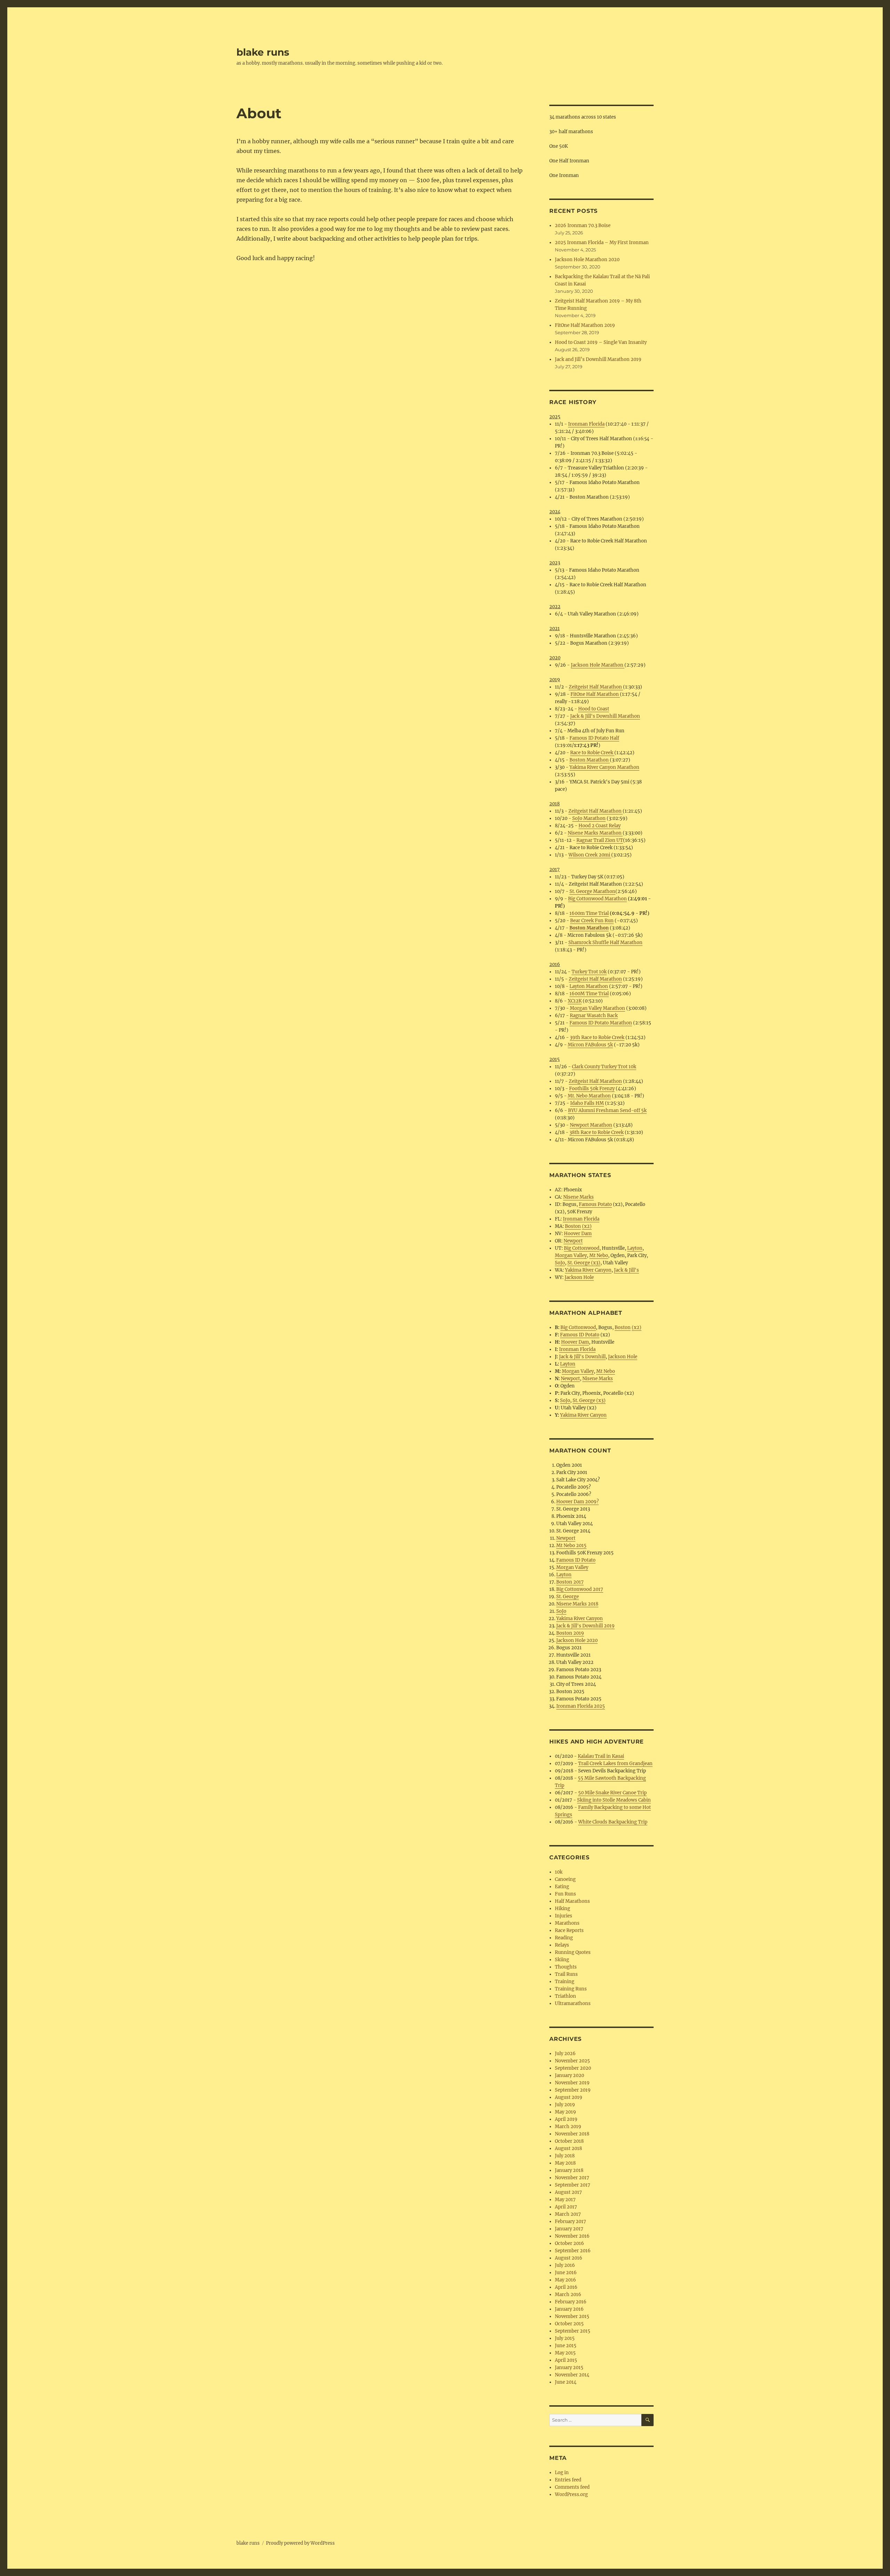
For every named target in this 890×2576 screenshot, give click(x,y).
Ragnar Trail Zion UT (600, 840)
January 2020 (569, 2075)
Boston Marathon (590, 760)
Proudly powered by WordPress (300, 2543)
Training (565, 1982)
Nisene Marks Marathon (595, 833)
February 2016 (571, 2302)
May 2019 (565, 2112)
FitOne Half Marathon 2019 (585, 325)
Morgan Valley (571, 1255)
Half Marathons (572, 1901)
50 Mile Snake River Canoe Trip (612, 1793)
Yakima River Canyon (588, 1270)
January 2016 (569, 2309)
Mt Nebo (599, 1255)
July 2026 (565, 2054)
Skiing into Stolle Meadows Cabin (614, 1800)
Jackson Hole (579, 1277)
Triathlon (565, 1996)
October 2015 (569, 2324)
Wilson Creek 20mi (590, 855)
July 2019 (565, 2105)
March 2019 (568, 2127)
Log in (562, 2473)
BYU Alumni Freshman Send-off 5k (607, 1110)
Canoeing (565, 1879)
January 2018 (569, 2170)
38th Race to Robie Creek (597, 1132)
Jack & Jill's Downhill (582, 1357)
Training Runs (571, 1989)
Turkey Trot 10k (589, 972)
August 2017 (568, 2192)
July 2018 (565, 2156)
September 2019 (573, 2090)
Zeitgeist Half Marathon (596, 687)
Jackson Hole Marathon (598, 665)
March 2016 (568, 2295)
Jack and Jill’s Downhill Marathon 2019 (598, 359)
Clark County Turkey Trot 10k (604, 1067)
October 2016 (569, 2243)
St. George (568, 1597)
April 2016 (566, 2287)
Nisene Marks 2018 (577, 1604)
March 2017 (568, 2214)
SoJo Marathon (589, 818)
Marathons (567, 1923)
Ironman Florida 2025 (581, 1706)
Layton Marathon (589, 986)
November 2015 (572, 2316)
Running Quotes (573, 1952)
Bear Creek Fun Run (592, 921)
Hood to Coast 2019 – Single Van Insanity (601, 342)
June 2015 (566, 2346)
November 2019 (572, 2083)
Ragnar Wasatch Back (594, 1016)
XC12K (575, 1001)
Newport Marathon (591, 1125)
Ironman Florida (586, 424)
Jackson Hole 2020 (577, 1640)
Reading (564, 1938)
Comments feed (572, 2487)
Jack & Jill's (626, 1270)
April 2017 (566, 2207)
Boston (573, 1226)
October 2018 (569, 2141)
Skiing (562, 1960)
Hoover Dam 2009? (577, 1502)
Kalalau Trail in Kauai (601, 1756)
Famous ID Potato (580, 1335)
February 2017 (571, 2221)
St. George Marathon (592, 891)
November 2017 (572, 2178)
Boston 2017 (570, 1582)
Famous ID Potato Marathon (601, 1023)
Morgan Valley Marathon (597, 1008)
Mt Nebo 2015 (571, 1545)
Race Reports (569, 1930)
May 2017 (565, 2200)
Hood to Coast (594, 709)
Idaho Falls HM (587, 1103)
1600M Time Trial (589, 994)
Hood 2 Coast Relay (600, 826)
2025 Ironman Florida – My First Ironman (602, 243)
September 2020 (573, 2068)
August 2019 (569, 2097)
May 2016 (565, 2280)
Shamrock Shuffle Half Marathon (605, 943)
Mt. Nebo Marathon (589, 1096)
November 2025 (572, 2061)
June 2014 (566, 2382)
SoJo (560, 1263)
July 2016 (565, 2265)
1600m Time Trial (589, 913)
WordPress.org (571, 2494)
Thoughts (566, 1967)
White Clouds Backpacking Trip (613, 1822)
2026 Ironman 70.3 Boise (583, 226)
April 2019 (566, 2119)
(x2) (587, 1226)
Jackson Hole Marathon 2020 (587, 260)
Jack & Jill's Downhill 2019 (585, 1626)
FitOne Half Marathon (595, 694)
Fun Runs (565, 1894)
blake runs (263, 52)
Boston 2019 (570, 1633)
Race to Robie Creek (592, 753)
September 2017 (573, 2185)
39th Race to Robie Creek (597, 1037)
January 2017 (569, 2229)
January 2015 (569, 2368)
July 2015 (565, 2338)
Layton (635, 1248)
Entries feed (568, 2480)
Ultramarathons (573, 2003)
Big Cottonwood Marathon (597, 899)
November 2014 (572, 2375)
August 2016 (569, 2258)
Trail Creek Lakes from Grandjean (615, 1764)
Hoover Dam (578, 1234)
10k (559, 1872)
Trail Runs (566, 1974)
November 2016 (572, 2236)
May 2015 (565, 2353)
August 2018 (568, 2148)
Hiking (563, 1909)
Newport (573, 1241)
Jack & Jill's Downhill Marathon (605, 716)
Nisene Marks (578, 1197)
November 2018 (572, 2134)
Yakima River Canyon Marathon (604, 767)
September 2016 (573, 2251)
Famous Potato (595, 1204)
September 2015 (573, 2331)
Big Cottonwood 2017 (580, 1589)
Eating (562, 1887)
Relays (562, 1945)
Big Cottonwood (582, 1248)
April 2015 (566, 2360)
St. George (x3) (584, 1263)
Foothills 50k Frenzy (592, 1089)
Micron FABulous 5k (590, 1045)
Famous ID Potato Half (594, 738)
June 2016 (566, 2273)
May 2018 (565, 2163)
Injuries (564, 1916)
